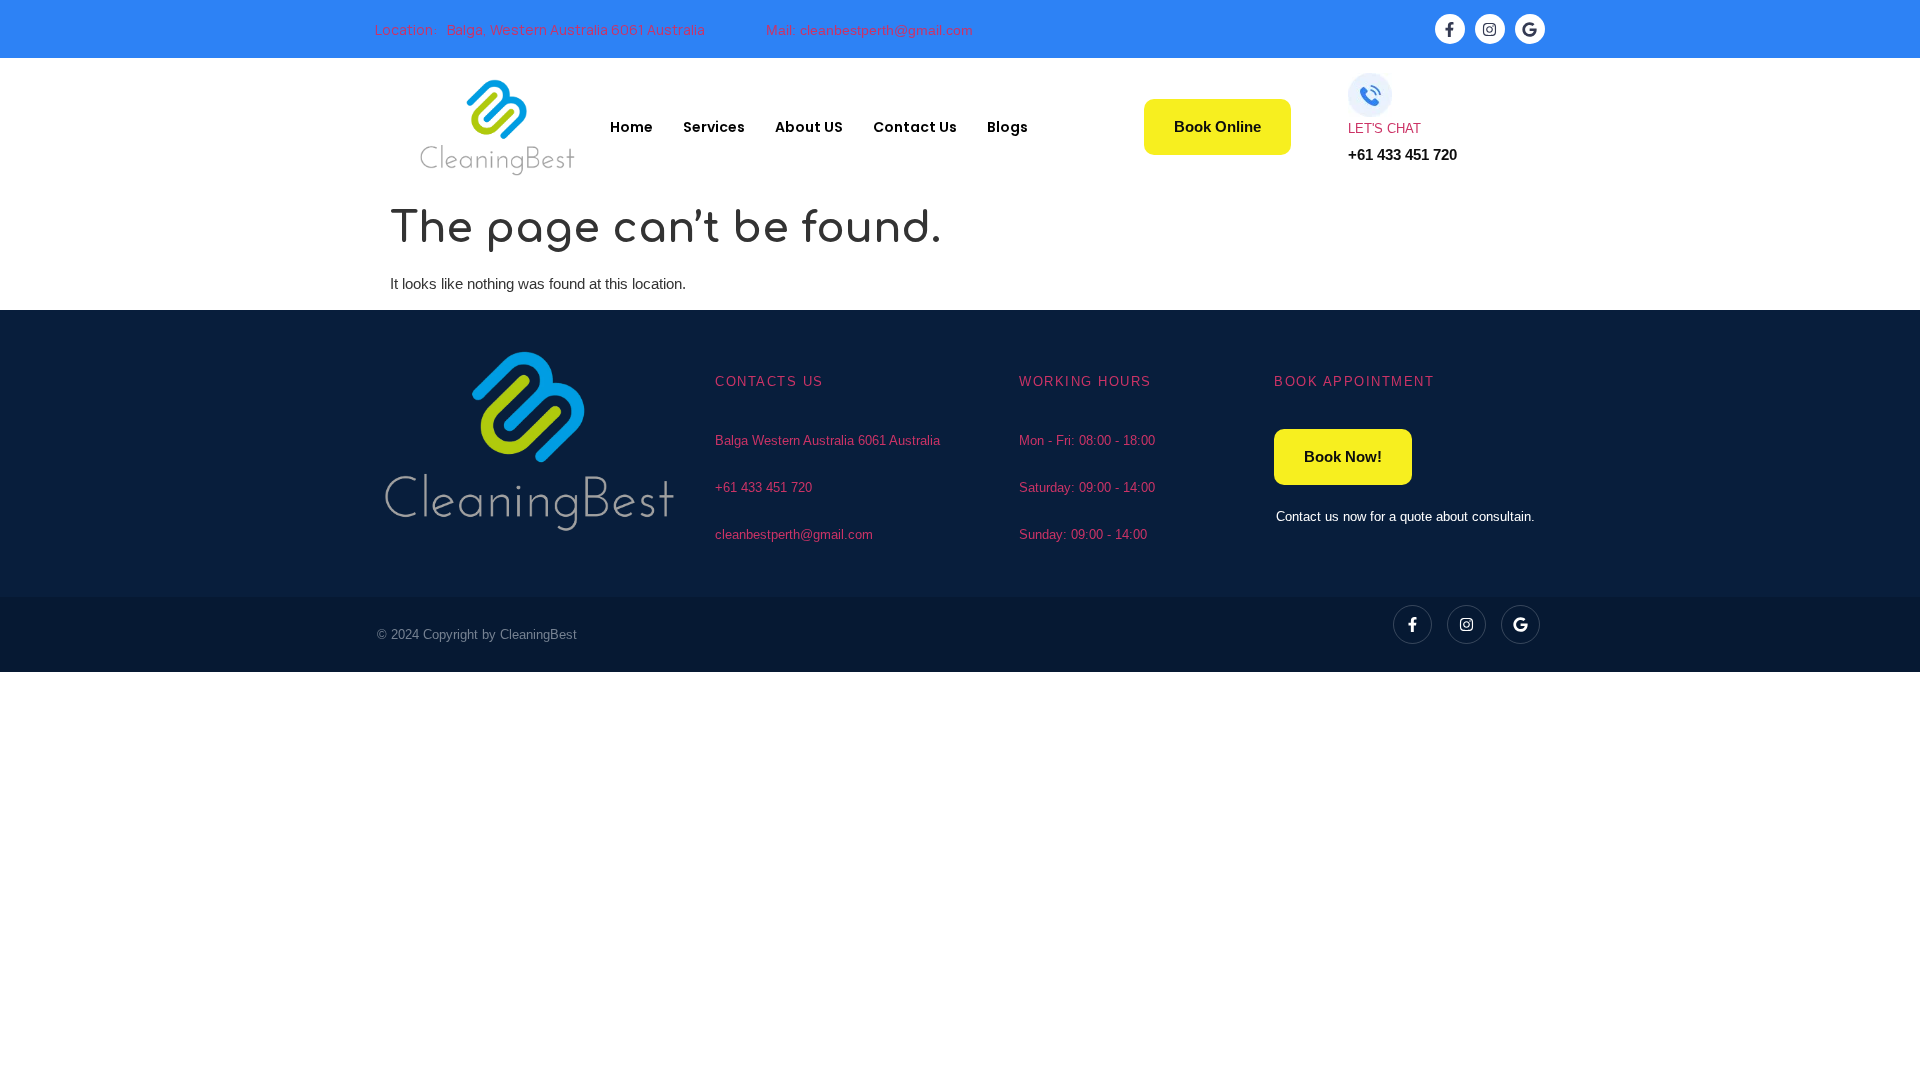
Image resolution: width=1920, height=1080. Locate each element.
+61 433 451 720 (763, 487)
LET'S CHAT (1384, 128)
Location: (406, 29)
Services (714, 127)
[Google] (1530, 29)
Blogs (1007, 127)
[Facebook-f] (1450, 29)
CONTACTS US (769, 381)
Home (631, 127)
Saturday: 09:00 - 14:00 (1087, 487)
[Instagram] (1490, 29)
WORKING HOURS (1085, 381)
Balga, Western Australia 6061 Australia (576, 29)
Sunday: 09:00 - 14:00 (1083, 534)
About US (809, 127)
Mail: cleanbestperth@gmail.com (869, 30)
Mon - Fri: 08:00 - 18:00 (1087, 440)
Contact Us (915, 127)
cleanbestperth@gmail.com (794, 534)
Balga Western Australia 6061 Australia (827, 440)
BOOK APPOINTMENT (1354, 381)
